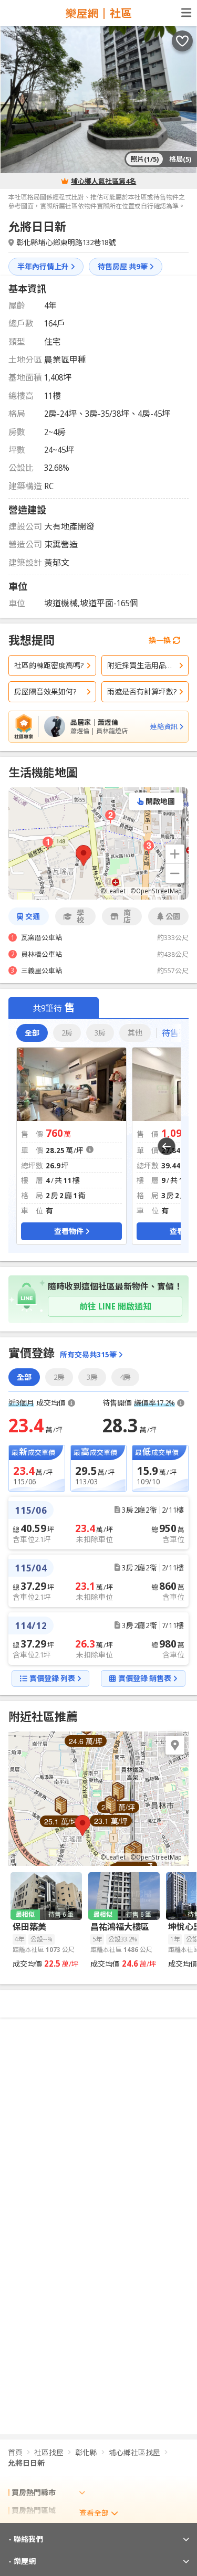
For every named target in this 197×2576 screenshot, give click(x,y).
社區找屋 (49, 2452)
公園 (173, 916)
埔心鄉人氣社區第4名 (103, 181)
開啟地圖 (160, 801)
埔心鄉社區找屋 (134, 2452)
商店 (127, 916)
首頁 (15, 2452)
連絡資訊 (164, 726)
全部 (32, 1033)
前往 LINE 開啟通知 (115, 1306)
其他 (135, 1033)
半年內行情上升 (43, 266)
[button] (84, 856)
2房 (67, 1033)
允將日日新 (26, 2463)
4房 (125, 1377)
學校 (80, 916)
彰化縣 (86, 2452)
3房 (100, 1033)
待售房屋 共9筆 (123, 266)
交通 (33, 916)
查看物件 (69, 1231)
